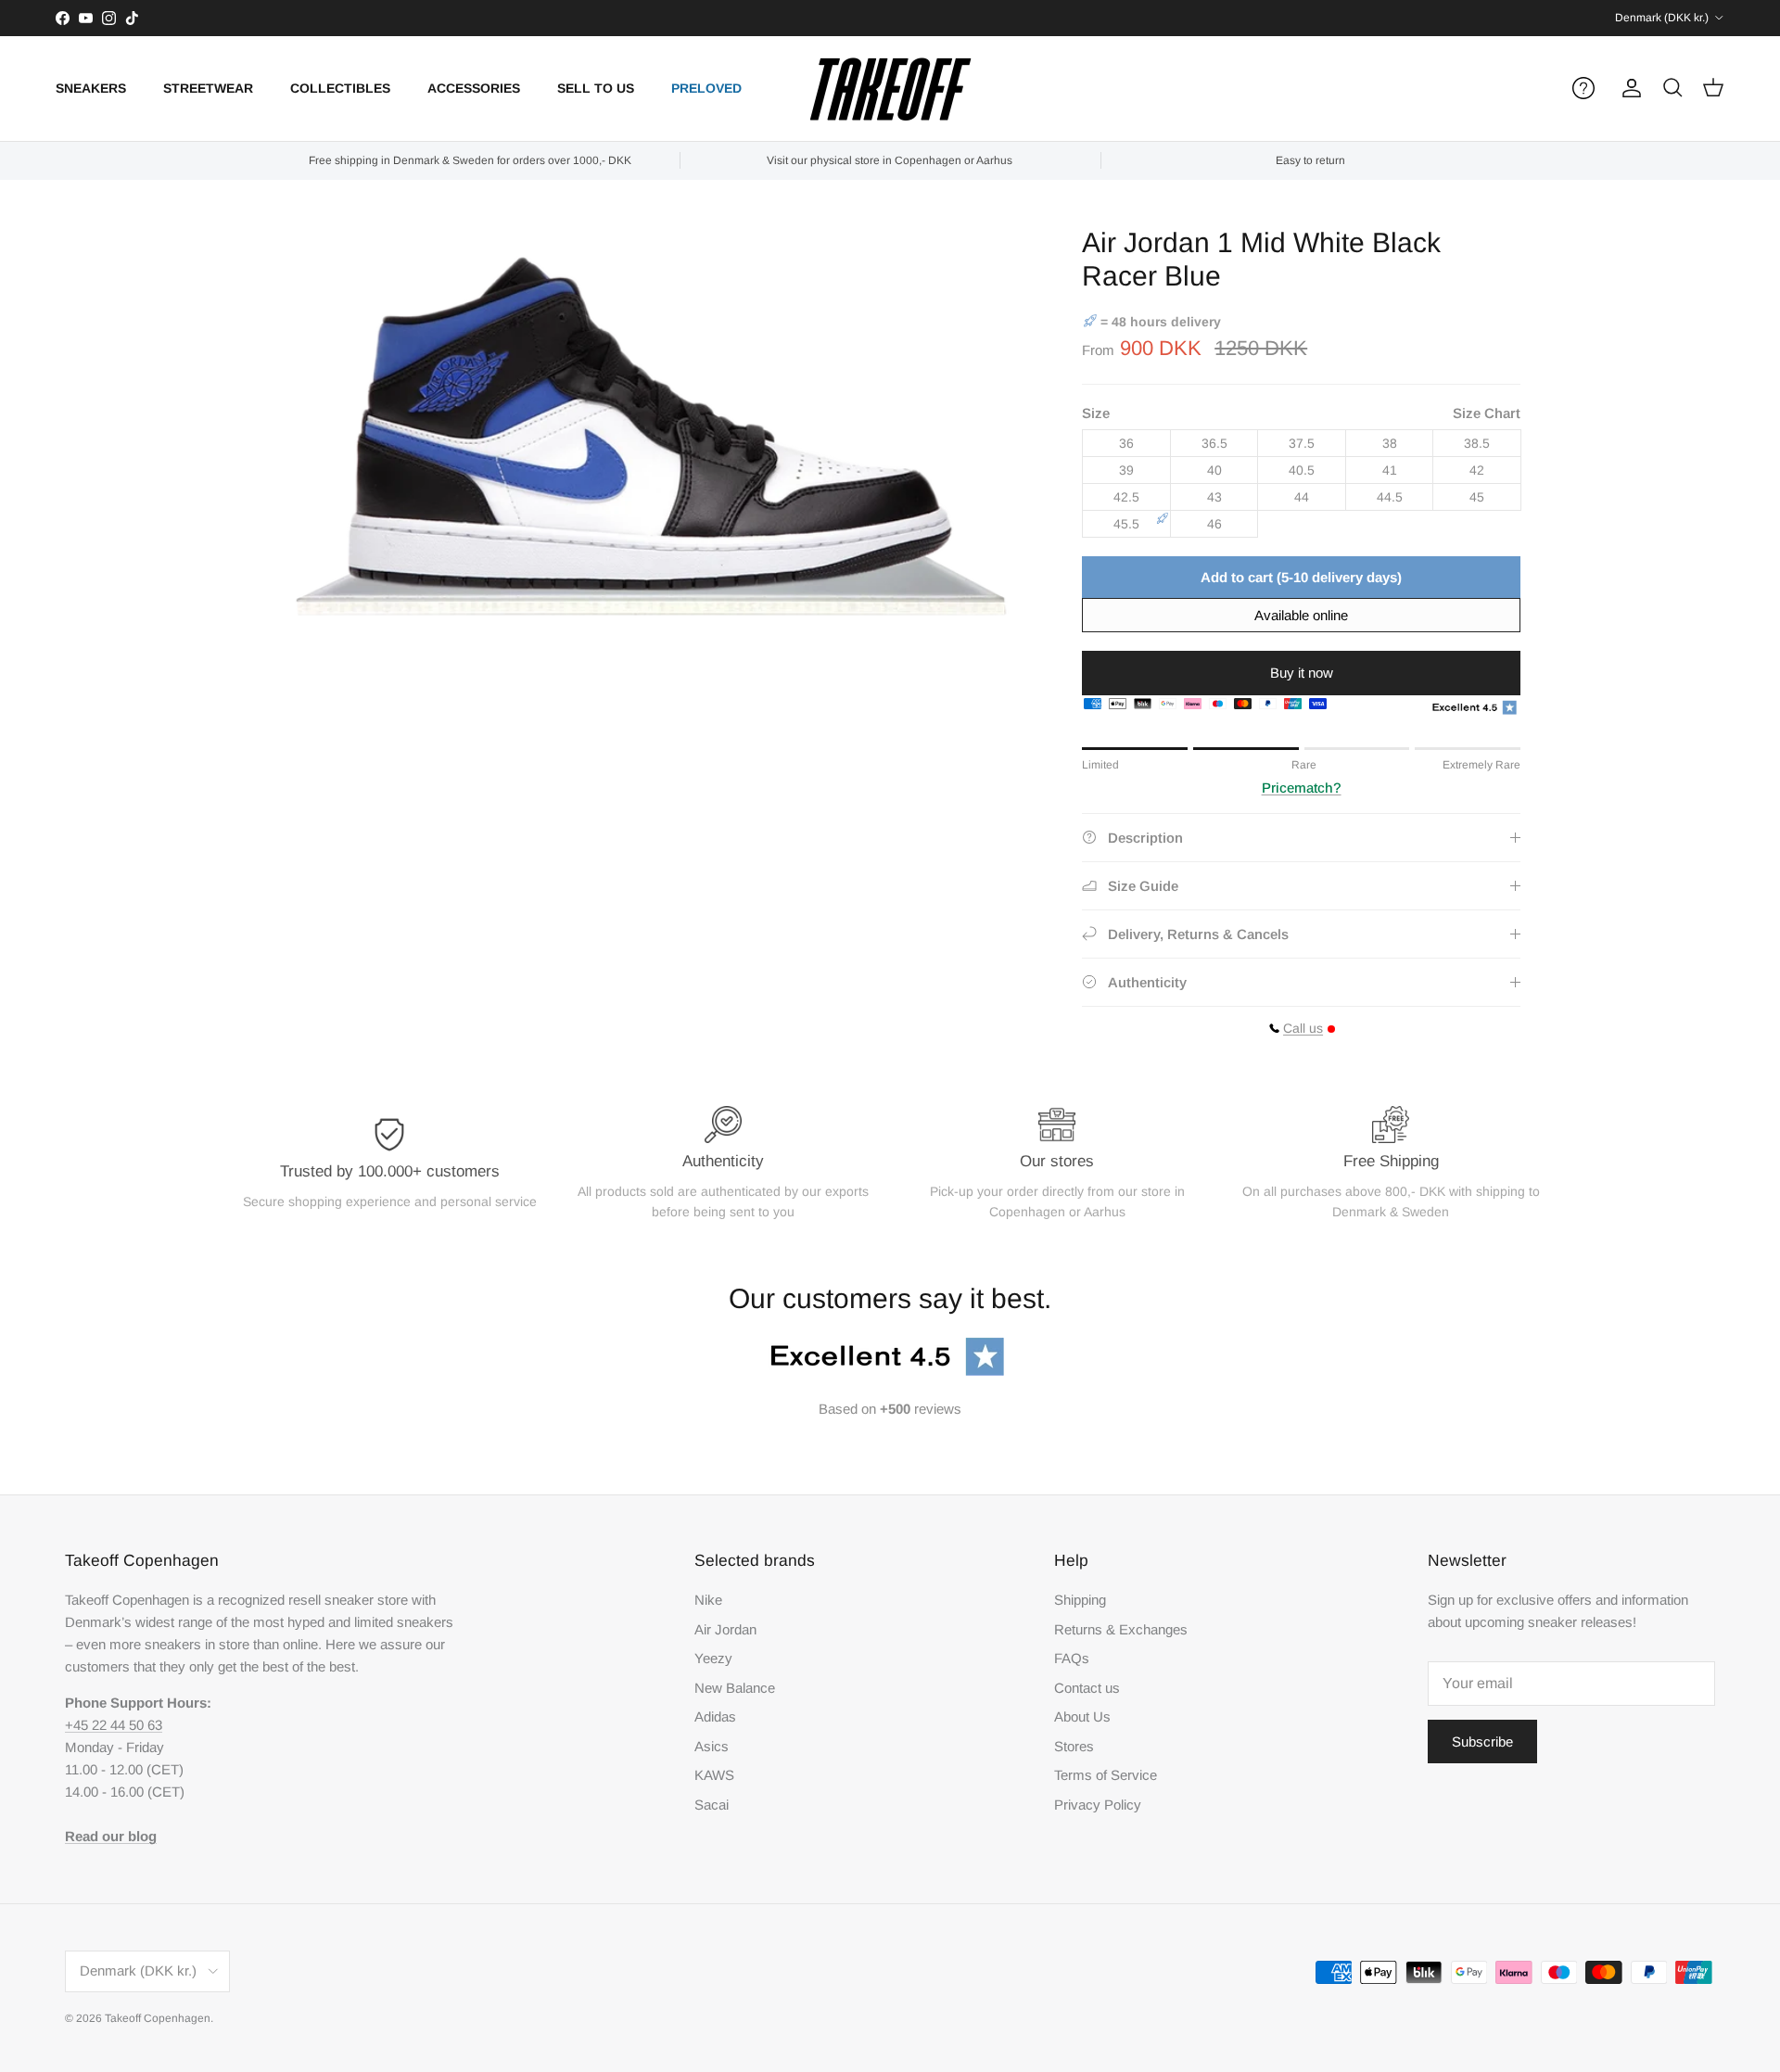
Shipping (1080, 1600)
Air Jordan (725, 1629)
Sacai (712, 1805)
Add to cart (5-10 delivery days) (1301, 577)
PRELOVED (706, 88)
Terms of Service (1106, 1775)
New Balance (735, 1688)
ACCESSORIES (474, 88)
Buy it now (1302, 673)
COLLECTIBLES (340, 88)
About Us (1082, 1716)
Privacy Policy (1098, 1805)
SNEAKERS (91, 88)
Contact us (1087, 1688)
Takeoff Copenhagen (158, 2018)
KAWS (714, 1775)
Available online (1301, 615)
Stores (1074, 1746)
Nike (708, 1600)
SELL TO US (596, 88)
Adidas (715, 1716)
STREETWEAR (208, 88)
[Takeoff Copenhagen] (890, 89)
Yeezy (713, 1658)
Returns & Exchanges (1121, 1629)
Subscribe (1482, 1741)
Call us (1303, 1028)
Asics (712, 1746)
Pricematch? (1302, 788)
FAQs (1072, 1658)
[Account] (1628, 88)
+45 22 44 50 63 (114, 1725)
